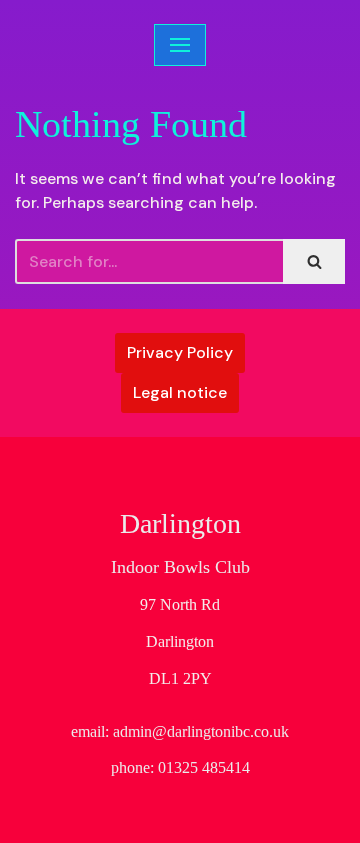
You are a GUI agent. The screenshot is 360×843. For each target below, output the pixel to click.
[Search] (314, 261)
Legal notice (180, 392)
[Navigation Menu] (180, 45)
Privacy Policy (180, 352)
